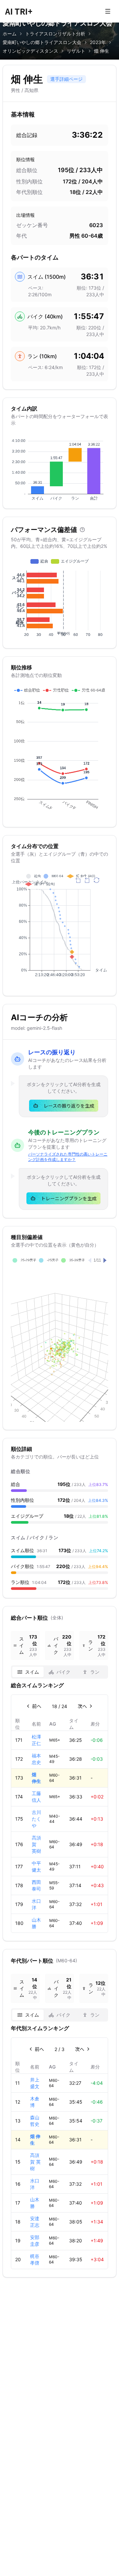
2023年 (98, 42)
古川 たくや (36, 1819)
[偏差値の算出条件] (82, 530)
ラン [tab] (95, 1672)
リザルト (76, 51)
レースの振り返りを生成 (69, 1106)
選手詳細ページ (66, 79)
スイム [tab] (32, 1672)
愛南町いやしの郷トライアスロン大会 (42, 42)
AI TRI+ (19, 11)
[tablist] (59, 1672)
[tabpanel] (59, 1807)
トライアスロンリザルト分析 (55, 34)
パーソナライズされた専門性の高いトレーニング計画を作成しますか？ (68, 1157)
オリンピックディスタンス (30, 51)
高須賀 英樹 (35, 2162)
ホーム (10, 34)
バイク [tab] (63, 1672)
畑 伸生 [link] (101, 51)
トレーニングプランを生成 (69, 1198)
